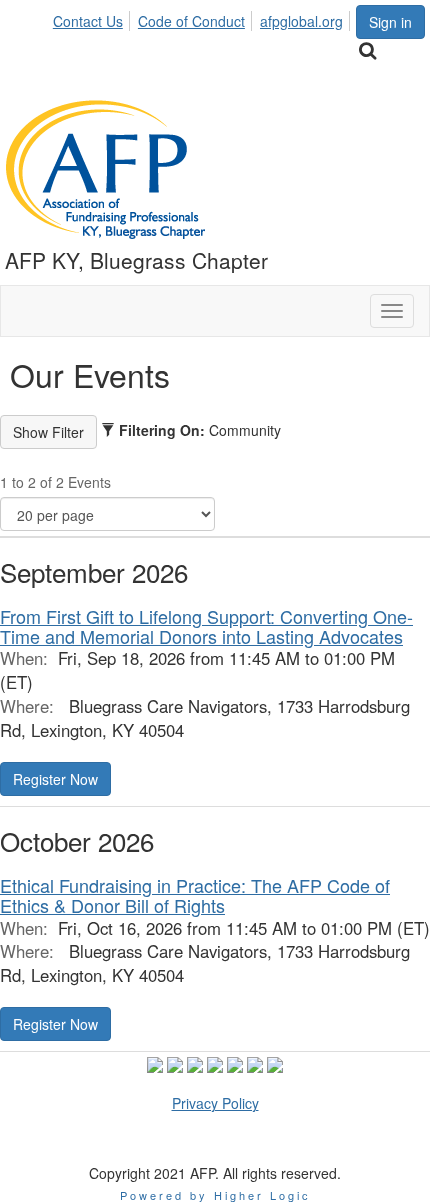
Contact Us (88, 21)
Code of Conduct (191, 21)
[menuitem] (93, 18)
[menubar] (203, 18)
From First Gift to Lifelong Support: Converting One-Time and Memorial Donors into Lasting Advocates (206, 626)
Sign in (390, 22)
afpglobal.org (301, 21)
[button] (55, 779)
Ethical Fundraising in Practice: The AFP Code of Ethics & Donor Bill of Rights (195, 895)
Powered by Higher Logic (215, 1195)
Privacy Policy (215, 1103)
